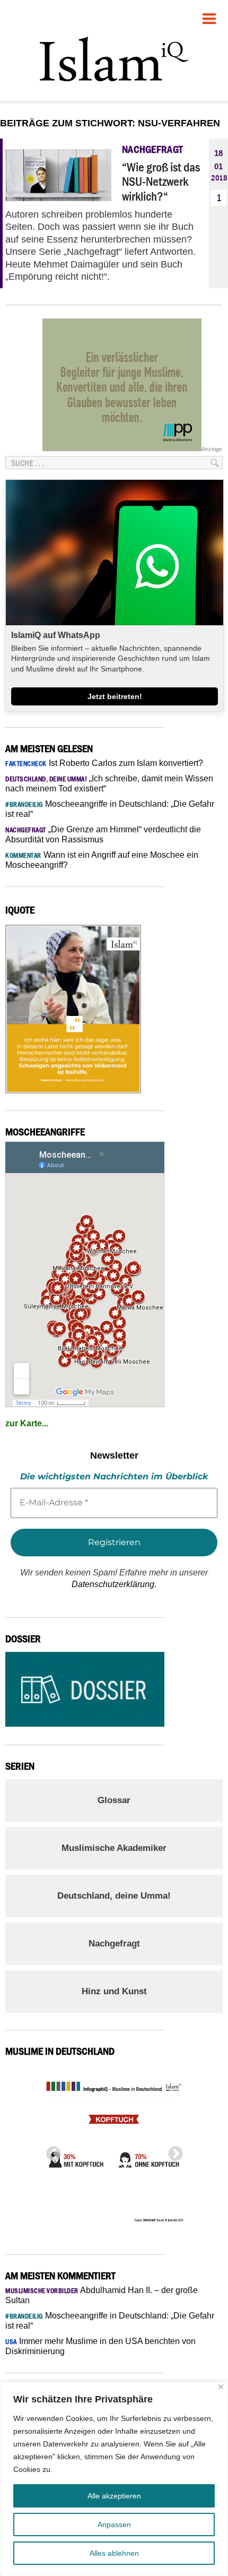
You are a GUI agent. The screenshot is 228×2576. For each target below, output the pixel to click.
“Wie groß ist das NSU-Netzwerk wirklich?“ (161, 182)
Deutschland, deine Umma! (114, 1896)
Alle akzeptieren (114, 2496)
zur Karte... (27, 1423)
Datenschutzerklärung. (114, 1584)
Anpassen (114, 2525)
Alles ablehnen (114, 2553)
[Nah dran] (221, 2387)
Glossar (114, 1800)
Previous (50, 2151)
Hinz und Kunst (114, 1991)
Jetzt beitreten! (115, 696)
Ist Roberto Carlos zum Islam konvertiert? (104, 763)
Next (172, 2151)
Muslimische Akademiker (114, 1848)
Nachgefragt (114, 1944)
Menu (209, 15)
